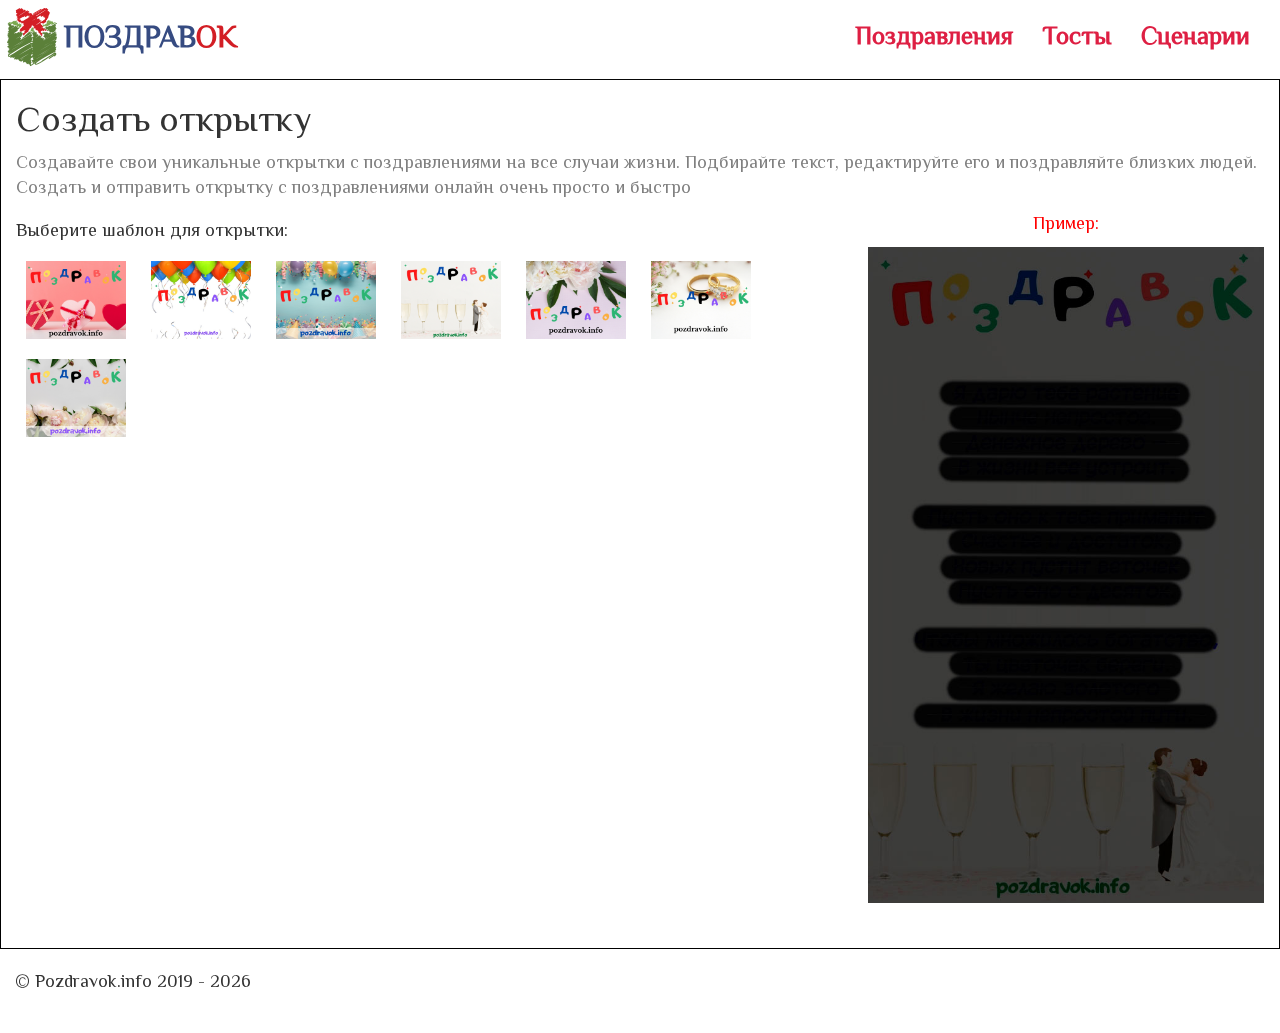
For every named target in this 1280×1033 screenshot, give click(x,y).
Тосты (1077, 35)
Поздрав (150, 37)
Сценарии (1195, 35)
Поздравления (934, 35)
